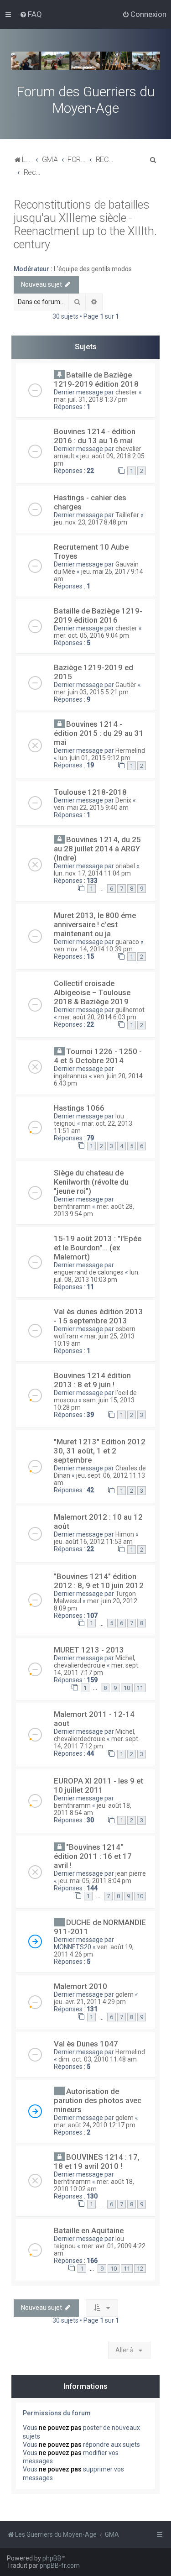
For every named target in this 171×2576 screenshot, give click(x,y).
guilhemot (130, 1010)
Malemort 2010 (80, 1986)
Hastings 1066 (79, 1108)
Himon (125, 1534)
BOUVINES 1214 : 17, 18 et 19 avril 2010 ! (97, 2162)
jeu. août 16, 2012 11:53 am (93, 1542)
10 (127, 1688)
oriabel (125, 866)
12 (140, 2269)
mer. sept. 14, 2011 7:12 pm (97, 1742)
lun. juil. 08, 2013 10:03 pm (97, 1276)
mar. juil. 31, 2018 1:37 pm (91, 399)
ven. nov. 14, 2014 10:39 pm (93, 949)
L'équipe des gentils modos (93, 269)
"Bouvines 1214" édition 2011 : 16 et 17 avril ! (93, 1856)
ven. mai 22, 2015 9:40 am (91, 808)
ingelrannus (71, 1076)
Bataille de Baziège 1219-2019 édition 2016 (98, 615)
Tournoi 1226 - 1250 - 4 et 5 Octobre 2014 (98, 1056)
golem (124, 1994)
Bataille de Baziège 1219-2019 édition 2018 (96, 379)
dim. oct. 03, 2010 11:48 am (98, 2059)
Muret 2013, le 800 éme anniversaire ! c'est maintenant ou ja (95, 924)
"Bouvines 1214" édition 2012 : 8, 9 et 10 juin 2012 (99, 1581)
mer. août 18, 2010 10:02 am (94, 2185)
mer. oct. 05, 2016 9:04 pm (91, 635)
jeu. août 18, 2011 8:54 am (93, 1809)
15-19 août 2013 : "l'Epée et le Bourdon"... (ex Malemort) (98, 1248)
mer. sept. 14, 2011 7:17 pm (97, 1669)
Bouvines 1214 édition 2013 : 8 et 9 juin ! (92, 1380)
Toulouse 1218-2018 (90, 792)
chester (126, 392)
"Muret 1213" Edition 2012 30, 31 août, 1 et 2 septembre (100, 1451)
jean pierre (131, 1873)
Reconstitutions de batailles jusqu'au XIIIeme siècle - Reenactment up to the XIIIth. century (85, 225)
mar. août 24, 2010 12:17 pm (95, 2125)
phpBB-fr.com (60, 2566)
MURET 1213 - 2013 (89, 1650)
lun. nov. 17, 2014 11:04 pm (92, 873)
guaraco (127, 942)
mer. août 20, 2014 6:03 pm (97, 1017)
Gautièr (126, 685)
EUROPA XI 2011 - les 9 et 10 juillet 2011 (98, 1785)
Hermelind (130, 750)
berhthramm (72, 1207)
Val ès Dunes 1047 (86, 2044)
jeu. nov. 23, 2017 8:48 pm (91, 522)
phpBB (52, 2558)
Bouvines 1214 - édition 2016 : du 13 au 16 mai (95, 436)
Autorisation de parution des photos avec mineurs (98, 2100)
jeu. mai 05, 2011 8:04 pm (95, 1881)
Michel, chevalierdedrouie (95, 1662)
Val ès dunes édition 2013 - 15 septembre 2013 (98, 1316)
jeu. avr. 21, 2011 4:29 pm (90, 2002)
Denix (123, 800)
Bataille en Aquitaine (89, 2230)
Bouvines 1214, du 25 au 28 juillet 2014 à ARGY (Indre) (97, 849)
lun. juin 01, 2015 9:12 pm (94, 758)
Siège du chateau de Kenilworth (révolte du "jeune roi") (91, 1182)
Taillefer (127, 515)
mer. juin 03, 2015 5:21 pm (91, 692)
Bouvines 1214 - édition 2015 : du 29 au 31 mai (99, 733)
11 (140, 1688)
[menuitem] (31, 14)
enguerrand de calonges (89, 1272)
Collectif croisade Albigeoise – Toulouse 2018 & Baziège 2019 (92, 992)
